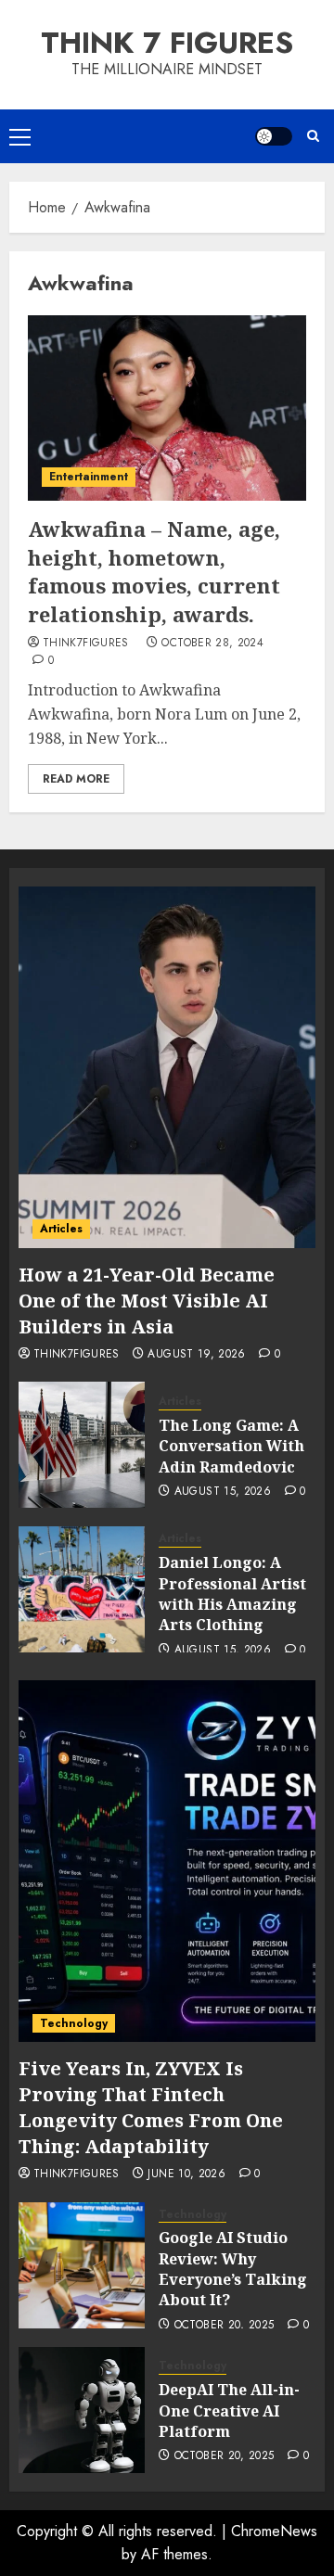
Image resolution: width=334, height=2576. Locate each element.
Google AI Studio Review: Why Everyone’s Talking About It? (233, 2269)
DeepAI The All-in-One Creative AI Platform (229, 2410)
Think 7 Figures (167, 43)
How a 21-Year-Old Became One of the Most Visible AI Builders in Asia (147, 1301)
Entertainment (89, 477)
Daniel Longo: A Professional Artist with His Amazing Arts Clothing (232, 1594)
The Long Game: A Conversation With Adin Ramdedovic (231, 1446)
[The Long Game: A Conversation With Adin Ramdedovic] (82, 1445)
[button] (20, 136)
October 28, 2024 (212, 644)
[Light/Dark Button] (274, 136)
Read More (76, 779)
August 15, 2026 (223, 1492)
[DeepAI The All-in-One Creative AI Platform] (82, 2410)
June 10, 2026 (186, 2174)
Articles (61, 1229)
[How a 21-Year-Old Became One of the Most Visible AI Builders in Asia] (167, 1067)
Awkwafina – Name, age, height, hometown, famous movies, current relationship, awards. (154, 571)
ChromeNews (274, 2531)
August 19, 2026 (196, 1355)
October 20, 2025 (225, 2326)
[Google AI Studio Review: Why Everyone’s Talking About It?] (82, 2265)
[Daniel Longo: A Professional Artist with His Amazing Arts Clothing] (82, 1589)
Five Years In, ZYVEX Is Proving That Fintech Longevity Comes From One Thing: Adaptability (151, 2107)
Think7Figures (86, 644)
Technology (74, 2023)
